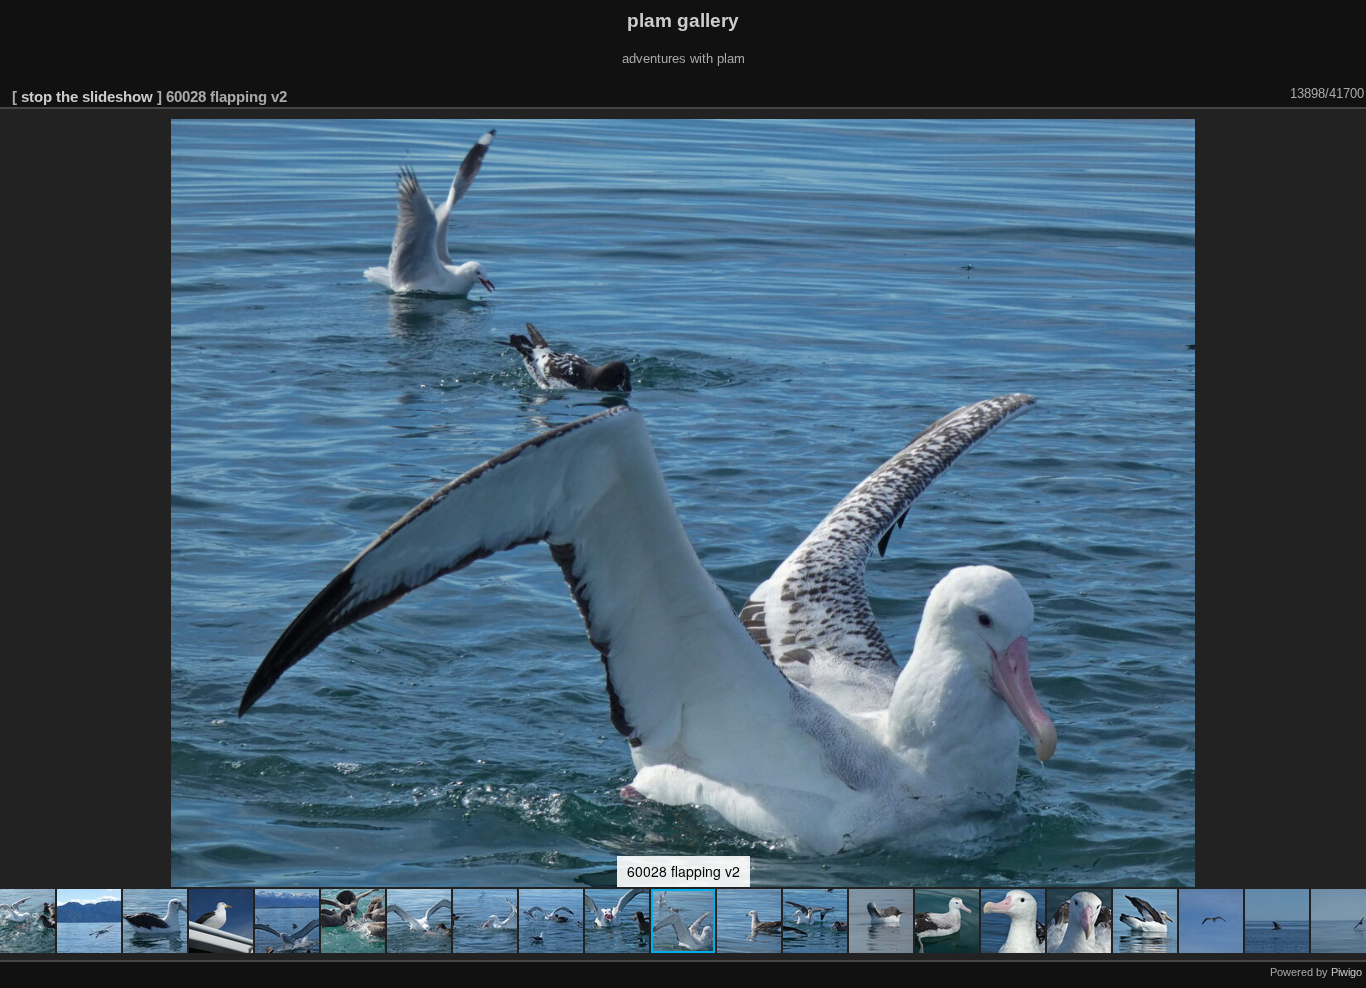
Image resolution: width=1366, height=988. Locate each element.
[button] (90, 921)
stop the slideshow (87, 96)
